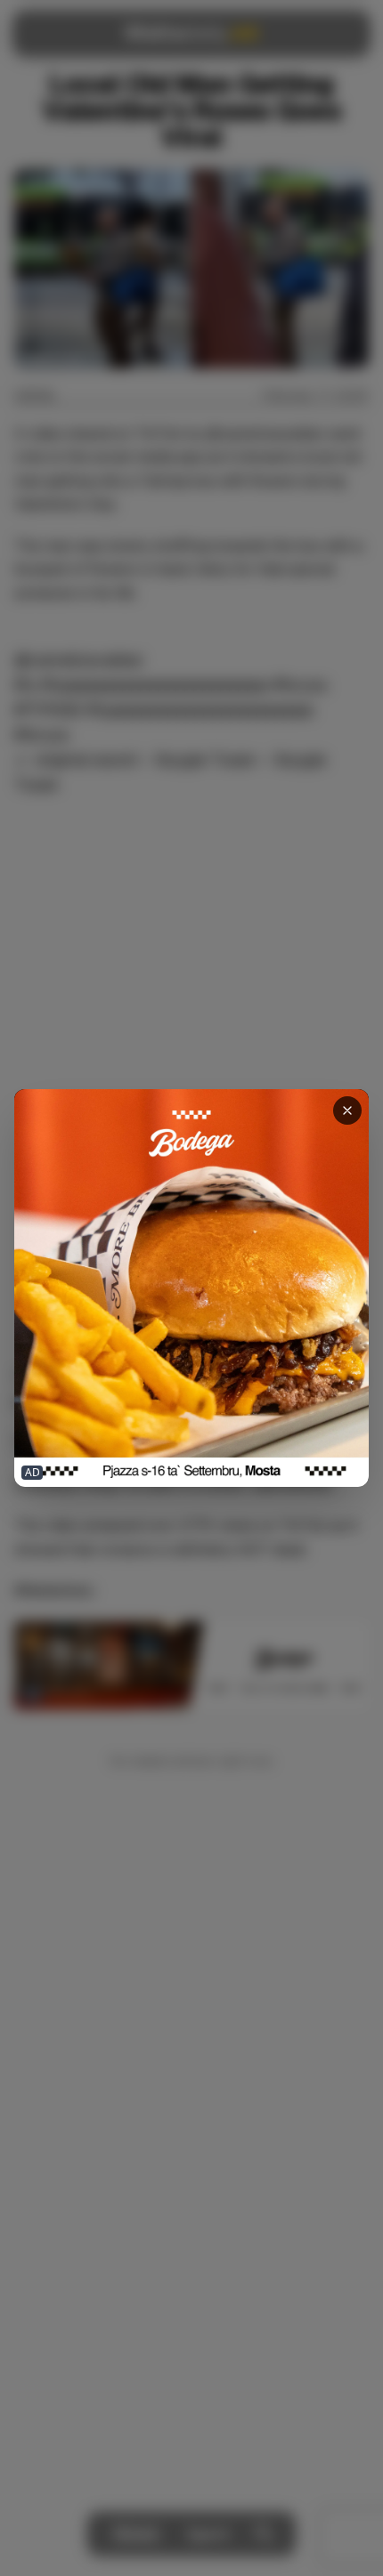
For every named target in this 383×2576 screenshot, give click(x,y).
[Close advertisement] (347, 1110)
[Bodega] (191, 1288)
